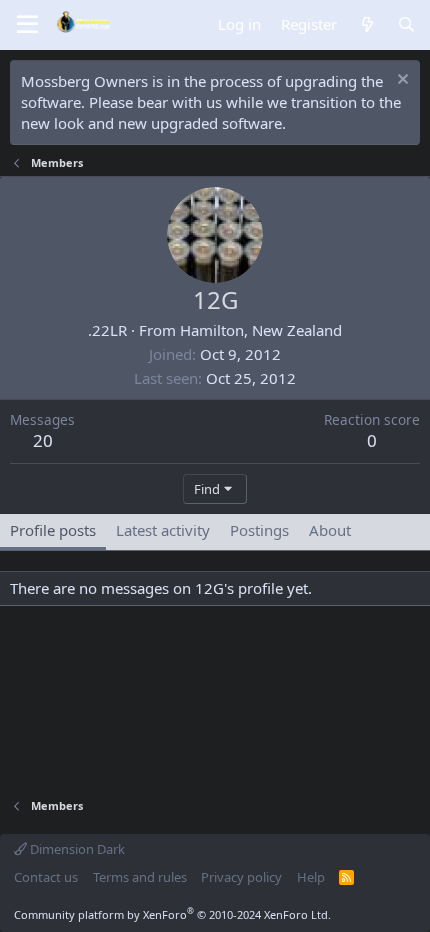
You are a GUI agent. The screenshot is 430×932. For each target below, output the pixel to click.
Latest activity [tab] (163, 530)
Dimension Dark (76, 849)
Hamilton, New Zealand (261, 330)
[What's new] (366, 24)
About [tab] (330, 530)
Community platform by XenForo (172, 914)
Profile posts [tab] (53, 530)
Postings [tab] (259, 530)
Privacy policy (241, 877)
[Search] (406, 24)
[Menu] (27, 25)
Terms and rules (140, 877)
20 (43, 440)
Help (311, 877)
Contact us (46, 877)
